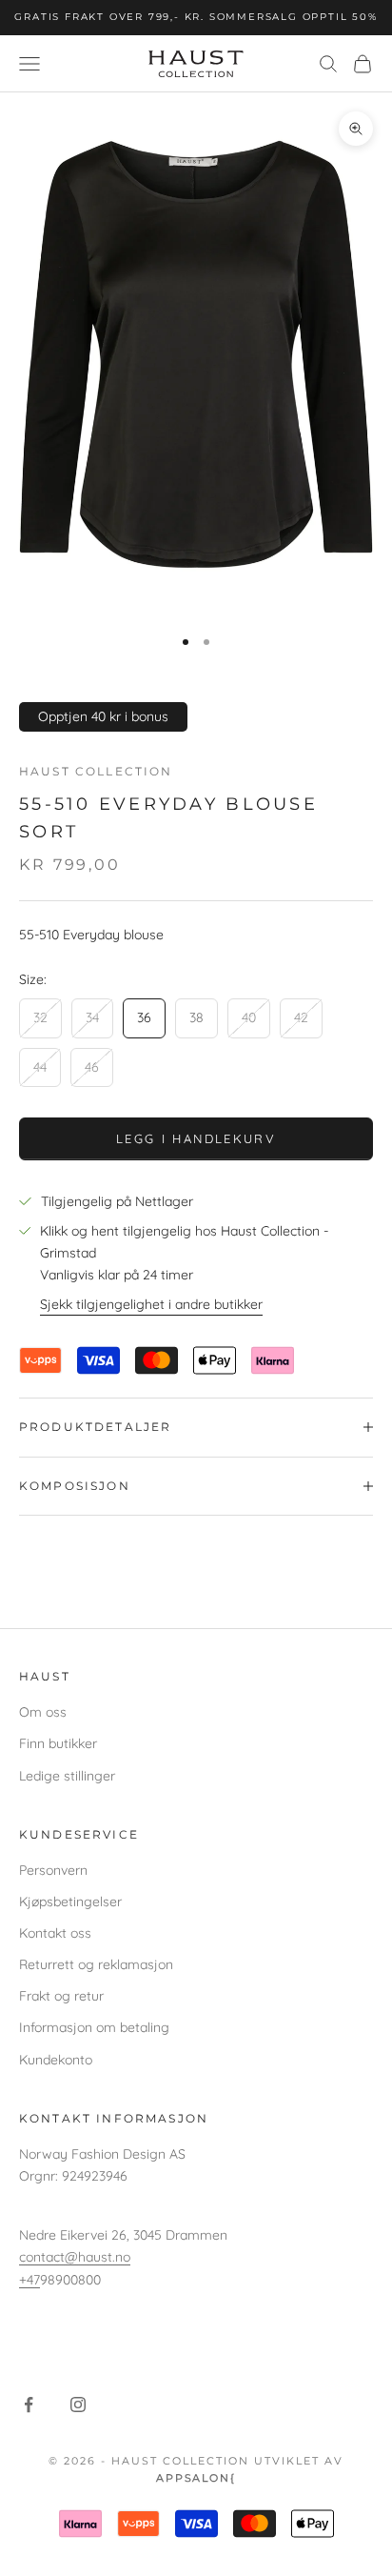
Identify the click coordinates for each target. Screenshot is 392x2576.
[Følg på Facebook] (29, 2405)
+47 (29, 2280)
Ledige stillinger (67, 1776)
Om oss (43, 1712)
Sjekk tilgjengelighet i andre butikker (151, 1304)
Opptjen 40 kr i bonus (103, 716)
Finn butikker (58, 1743)
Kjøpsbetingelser (70, 1902)
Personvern (53, 1870)
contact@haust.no (75, 2257)
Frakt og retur (61, 1996)
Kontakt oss (55, 1933)
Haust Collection (96, 771)
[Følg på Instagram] (78, 2405)
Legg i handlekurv (196, 1138)
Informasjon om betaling (94, 2027)
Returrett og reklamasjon (96, 1964)
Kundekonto (56, 2060)
